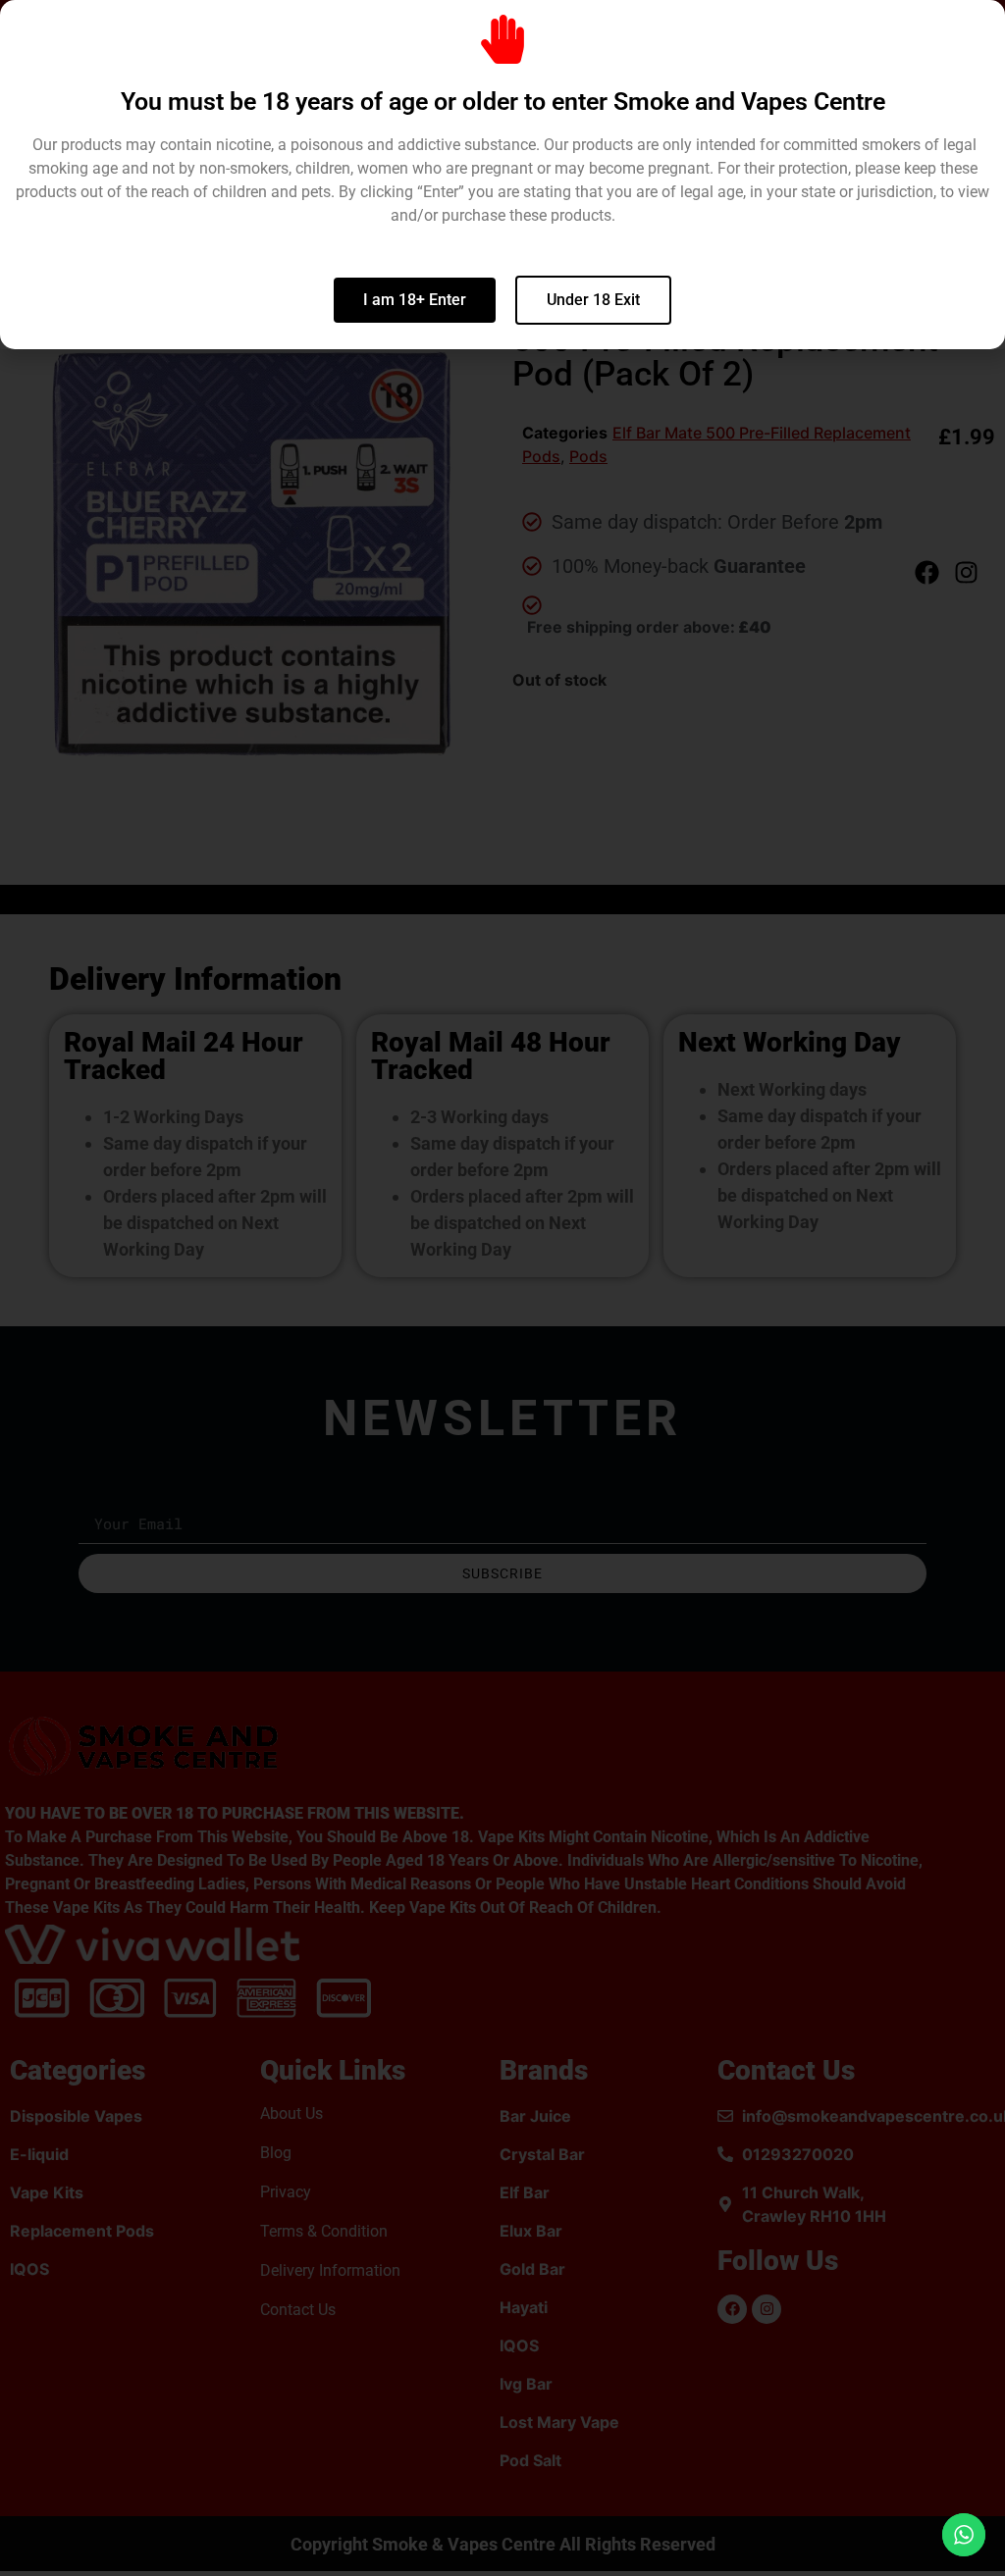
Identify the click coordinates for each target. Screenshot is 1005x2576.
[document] (502, 1288)
